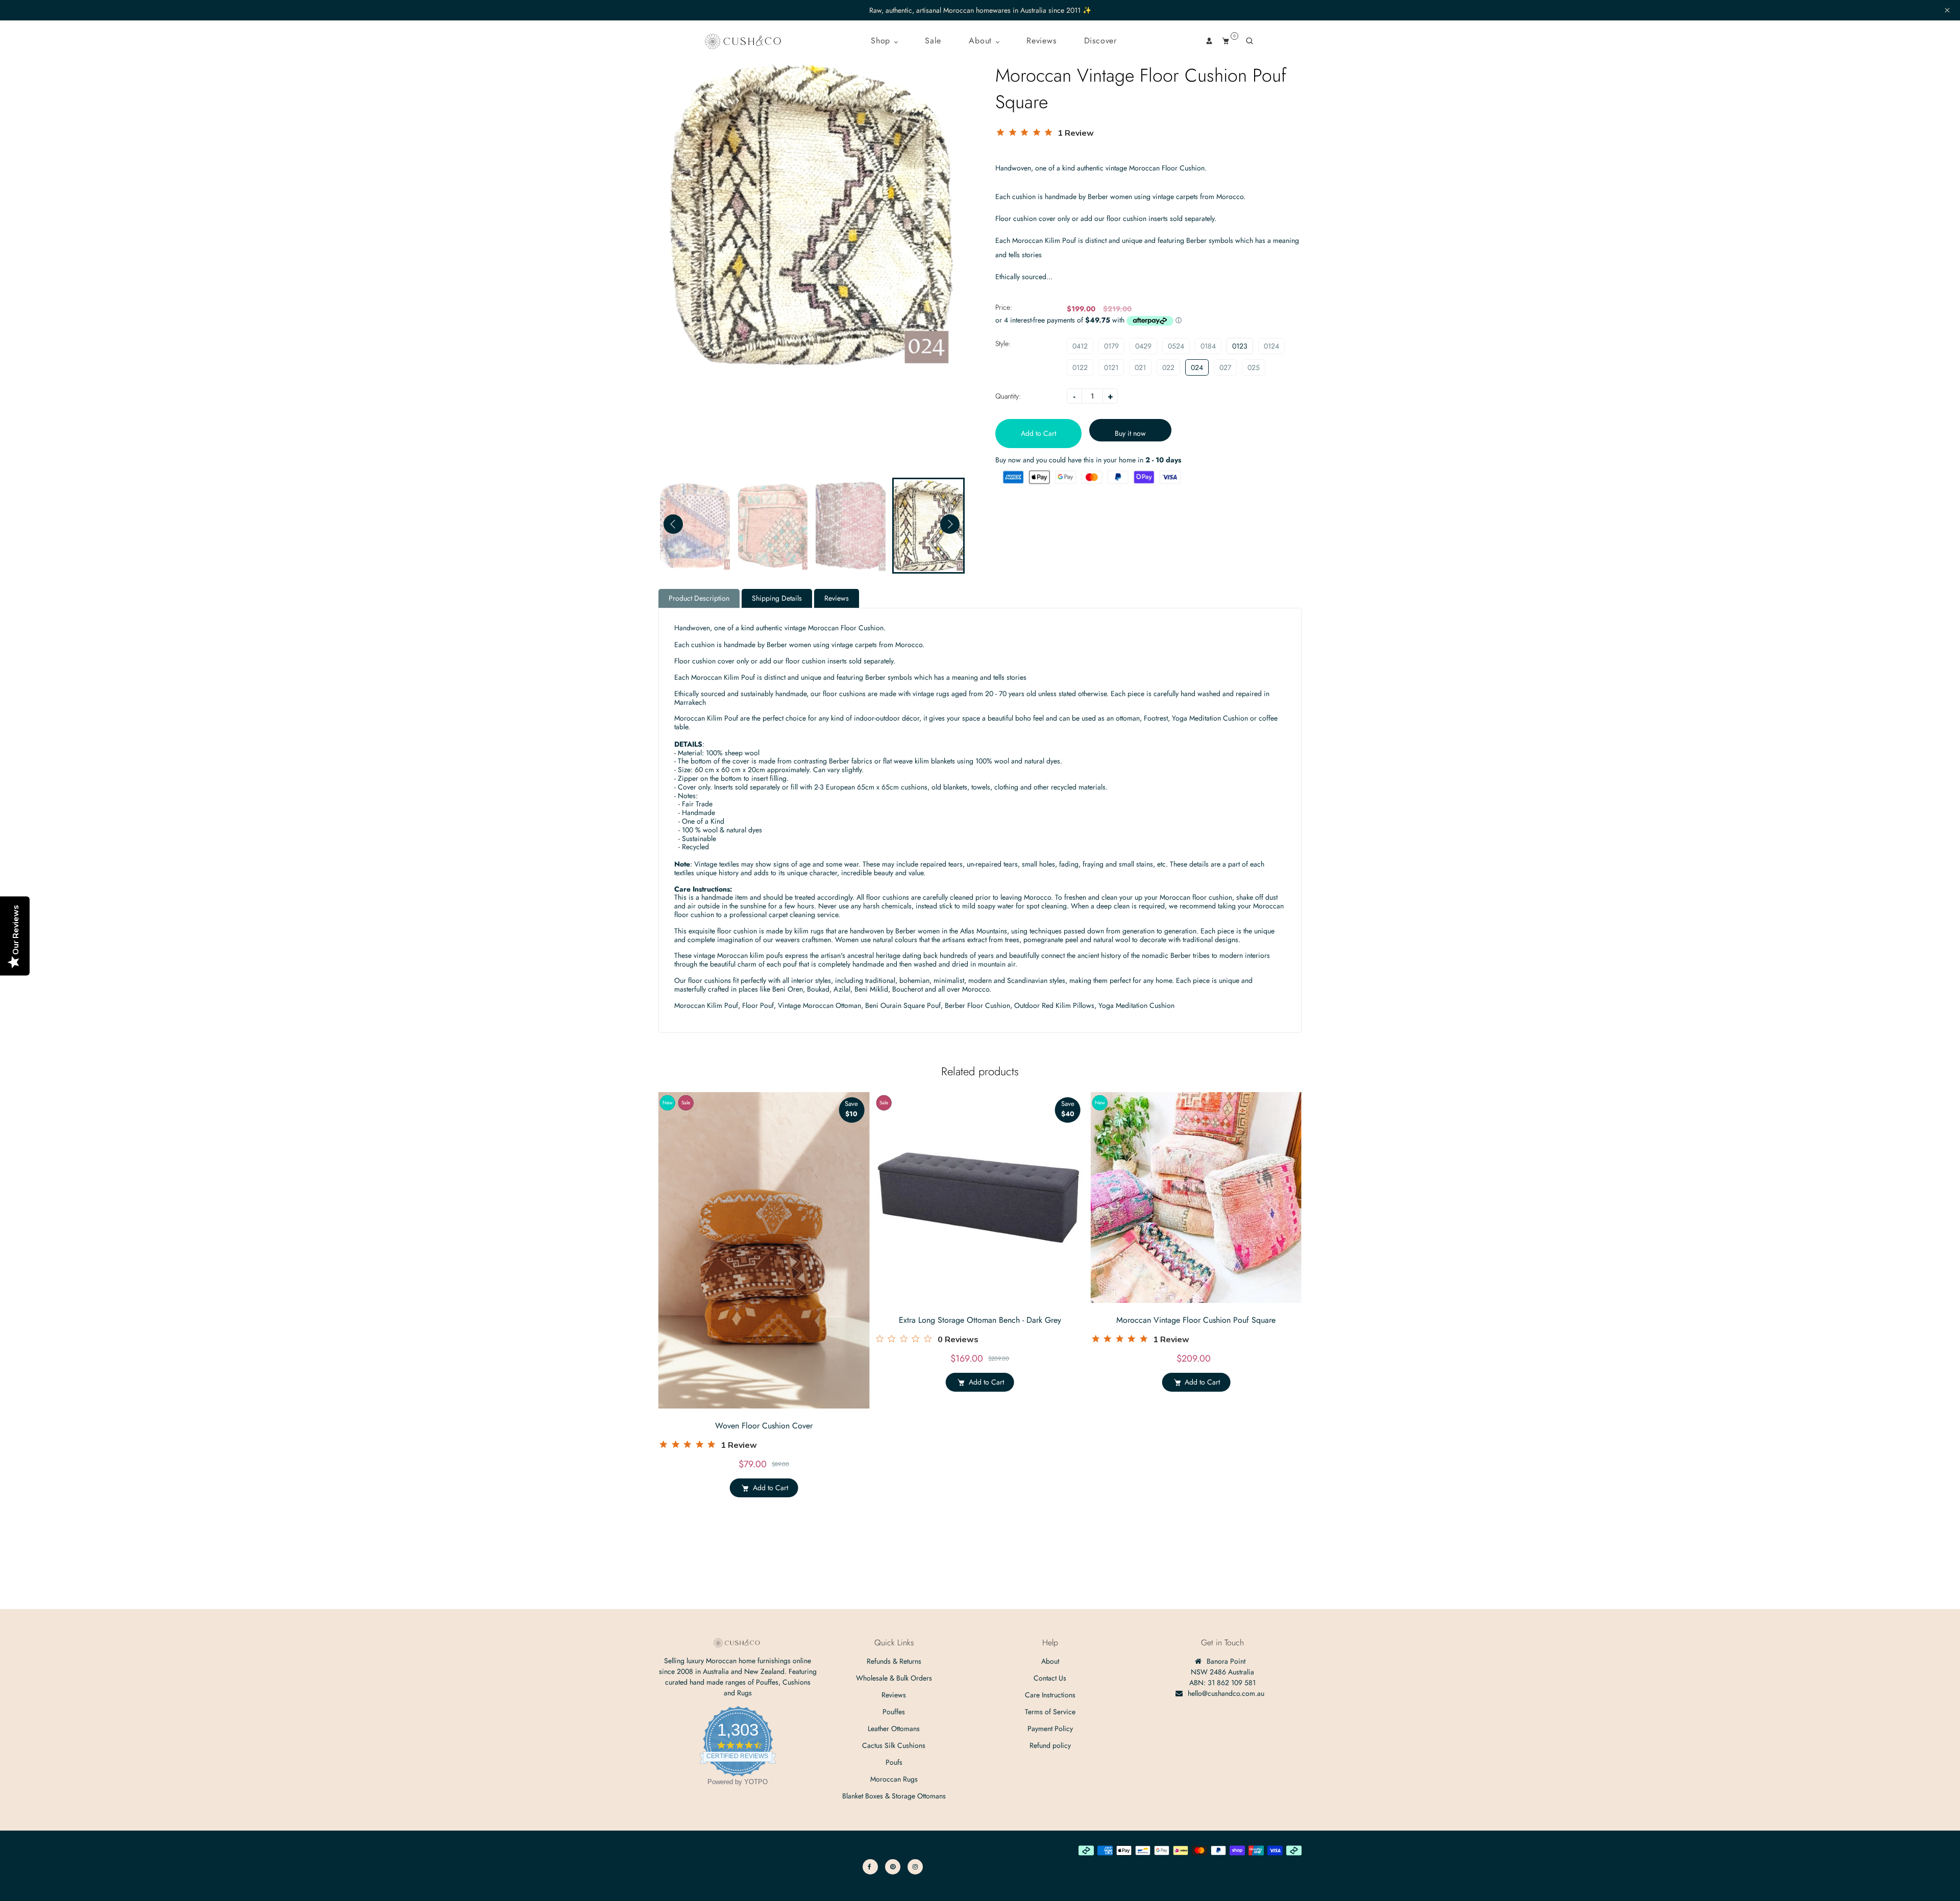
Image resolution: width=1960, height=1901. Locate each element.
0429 (1143, 346)
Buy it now (1130, 433)
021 (1140, 367)
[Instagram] (915, 1867)
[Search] (1249, 41)
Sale (933, 41)
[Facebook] (870, 1867)
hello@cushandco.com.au (1226, 1693)
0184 (1208, 346)
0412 (1080, 346)
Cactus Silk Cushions (894, 1745)
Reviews (1042, 41)
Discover (1100, 41)
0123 (1240, 346)
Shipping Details (777, 598)
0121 (1111, 367)
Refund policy (1050, 1745)
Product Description (699, 598)
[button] (950, 524)
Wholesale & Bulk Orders (894, 1678)
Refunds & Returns (894, 1661)
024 (1197, 367)
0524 (1176, 346)
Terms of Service (1050, 1712)
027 (1225, 367)
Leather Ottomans (894, 1729)
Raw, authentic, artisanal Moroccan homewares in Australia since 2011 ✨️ (980, 10)
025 (1254, 367)
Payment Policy (1050, 1729)
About (982, 41)
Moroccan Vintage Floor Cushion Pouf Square (1196, 1320)
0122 (1080, 367)
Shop (882, 41)
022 (1168, 367)
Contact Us (1050, 1678)
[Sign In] (1209, 41)
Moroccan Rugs (894, 1779)
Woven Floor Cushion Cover (764, 1426)
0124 (1271, 346)
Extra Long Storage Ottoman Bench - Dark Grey (980, 1320)
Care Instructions (1050, 1695)
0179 (1111, 346)
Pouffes (894, 1712)
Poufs (894, 1762)
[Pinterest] (893, 1867)
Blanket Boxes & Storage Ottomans (894, 1796)
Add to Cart (770, 1488)
